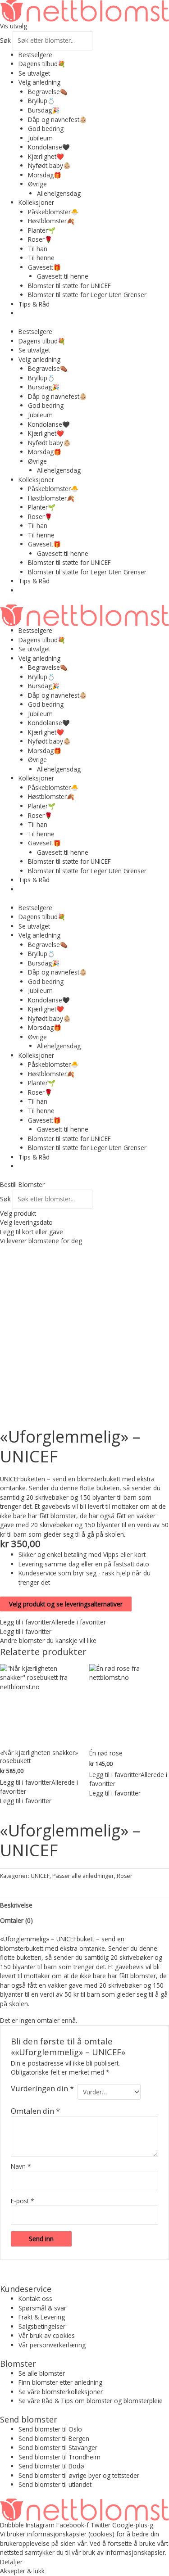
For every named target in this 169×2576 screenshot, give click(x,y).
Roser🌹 (40, 239)
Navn (21, 2166)
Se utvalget (34, 73)
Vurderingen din (42, 2089)
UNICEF (40, 1876)
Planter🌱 (42, 230)
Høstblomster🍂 (51, 221)
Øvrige (37, 184)
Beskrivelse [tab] (16, 1905)
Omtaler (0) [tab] (16, 1920)
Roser (125, 1876)
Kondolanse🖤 (49, 147)
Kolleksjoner (36, 202)
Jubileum (40, 138)
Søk (5, 40)
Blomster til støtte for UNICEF (69, 286)
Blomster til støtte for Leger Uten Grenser (87, 295)
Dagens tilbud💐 (42, 64)
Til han (38, 249)
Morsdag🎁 (45, 175)
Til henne (41, 258)
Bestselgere (35, 55)
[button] (53, 1622)
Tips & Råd (34, 304)
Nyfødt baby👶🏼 (49, 165)
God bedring (46, 129)
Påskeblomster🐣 (53, 212)
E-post (23, 2201)
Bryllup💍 (41, 101)
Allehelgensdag (59, 193)
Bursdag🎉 (44, 110)
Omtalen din (35, 2111)
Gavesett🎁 (44, 267)
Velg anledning (39, 82)
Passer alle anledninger (83, 1876)
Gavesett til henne (63, 276)
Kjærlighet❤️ (46, 156)
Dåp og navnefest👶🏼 (57, 120)
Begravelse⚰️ (48, 92)
